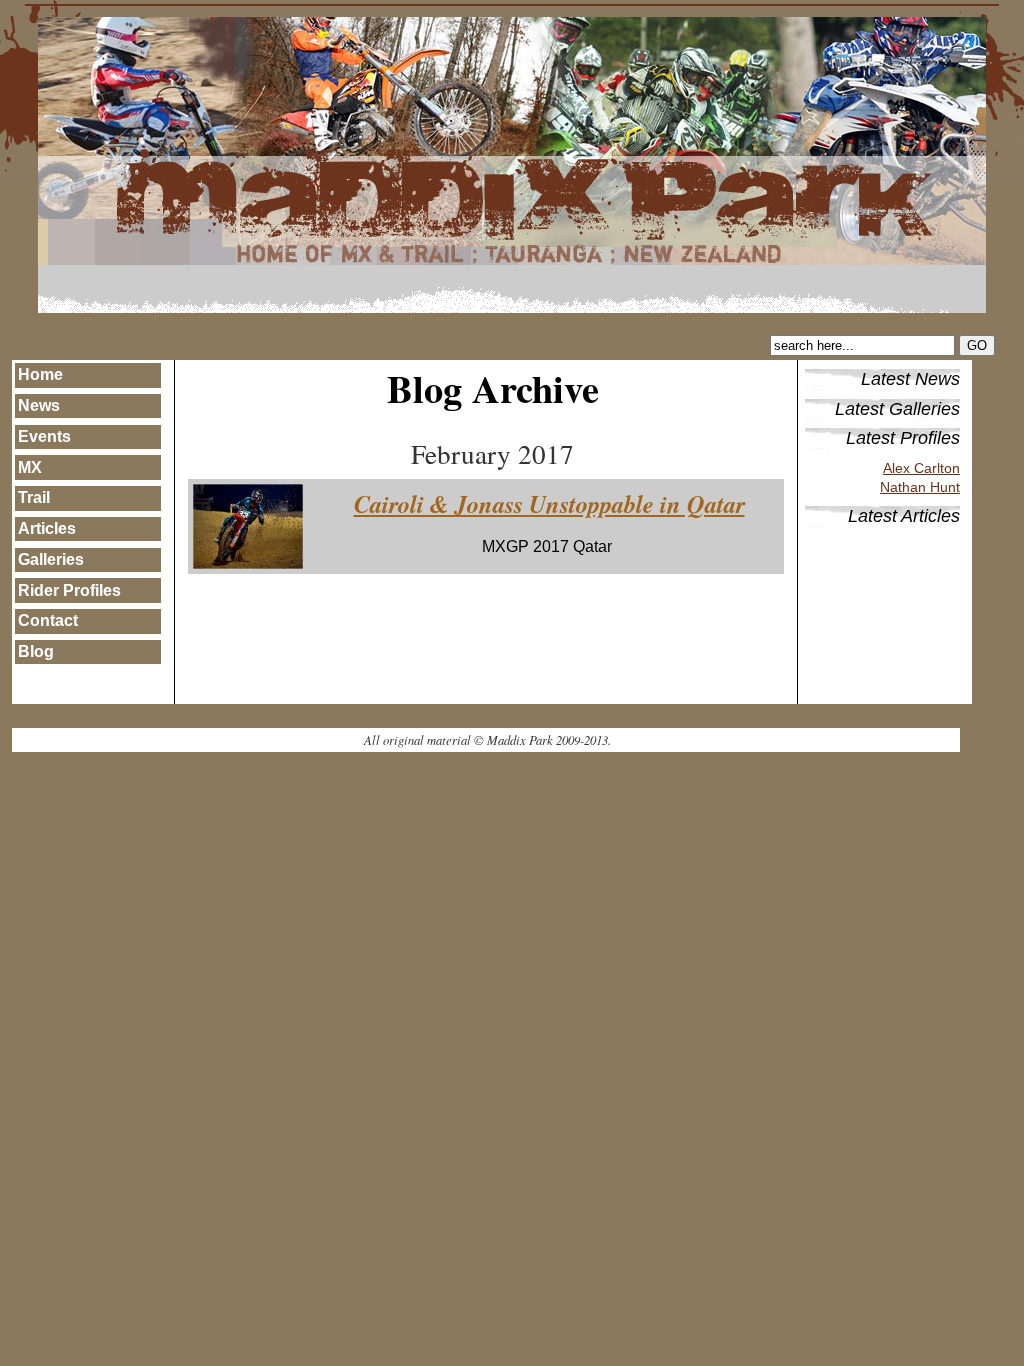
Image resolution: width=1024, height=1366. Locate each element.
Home (40, 374)
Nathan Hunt (920, 487)
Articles (47, 528)
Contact (48, 620)
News (39, 405)
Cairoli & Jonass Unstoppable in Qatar (549, 504)
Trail (34, 497)
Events (44, 436)
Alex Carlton (921, 468)
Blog (36, 651)
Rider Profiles (69, 590)
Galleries (51, 559)
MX (30, 467)
